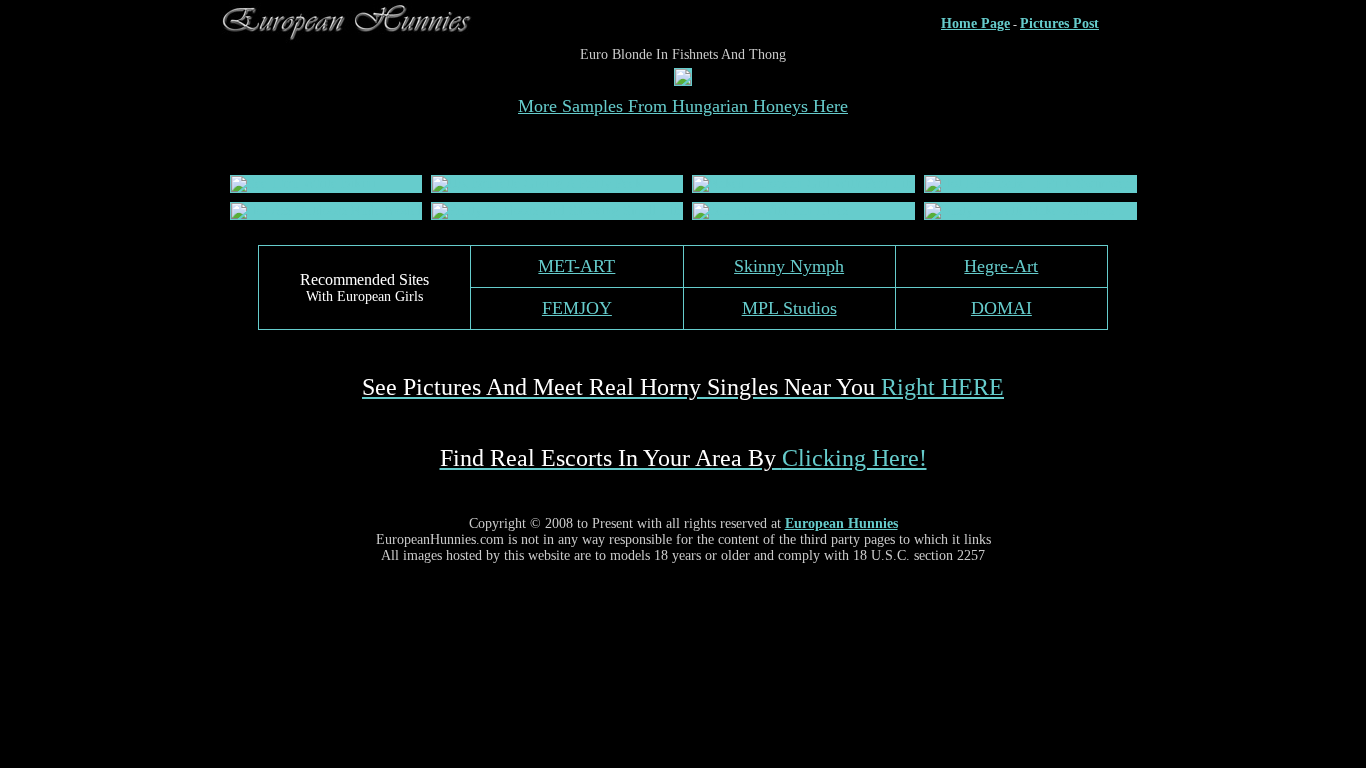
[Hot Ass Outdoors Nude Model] (326, 210)
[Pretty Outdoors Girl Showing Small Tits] (557, 210)
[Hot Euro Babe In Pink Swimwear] (1030, 183)
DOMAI (1001, 308)
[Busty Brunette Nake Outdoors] (1019, 210)
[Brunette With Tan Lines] (770, 210)
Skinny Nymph (789, 266)
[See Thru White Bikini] (303, 183)
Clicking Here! (683, 458)
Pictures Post (1059, 23)
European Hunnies (841, 523)
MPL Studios (789, 308)
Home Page (975, 23)
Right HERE (683, 387)
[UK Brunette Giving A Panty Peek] (537, 183)
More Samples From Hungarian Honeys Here (683, 106)
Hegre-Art (1001, 266)
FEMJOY (577, 308)
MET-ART (576, 266)
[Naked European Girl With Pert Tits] (803, 183)
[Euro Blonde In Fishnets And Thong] (683, 80)
